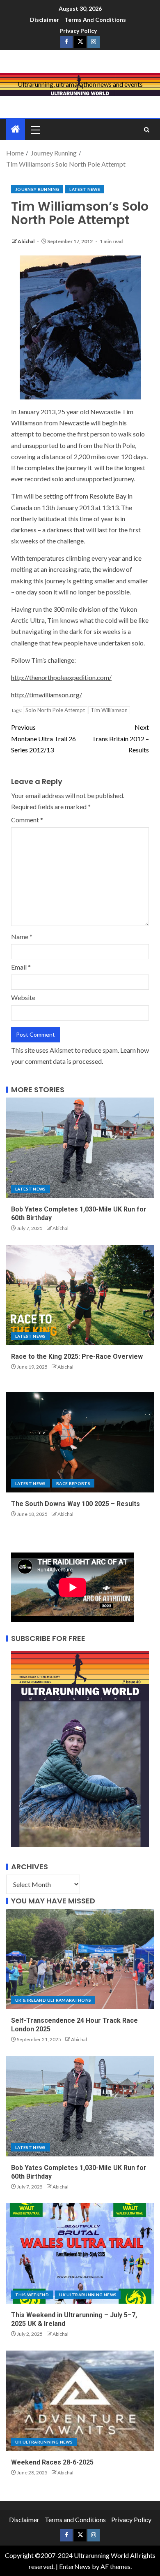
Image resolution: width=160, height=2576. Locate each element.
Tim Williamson (109, 710)
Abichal (26, 241)
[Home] (16, 129)
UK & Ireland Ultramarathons (53, 2000)
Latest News (85, 189)
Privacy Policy (78, 31)
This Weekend (32, 2295)
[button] (35, 130)
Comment (27, 820)
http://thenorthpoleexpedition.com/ (61, 677)
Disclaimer (45, 20)
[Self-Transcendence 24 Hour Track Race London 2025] (80, 1959)
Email (21, 967)
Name (22, 936)
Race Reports (73, 1483)
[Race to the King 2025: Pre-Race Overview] (80, 1295)
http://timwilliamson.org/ (47, 695)
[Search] (147, 130)
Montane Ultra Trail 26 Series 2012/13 (43, 738)
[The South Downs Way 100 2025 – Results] (80, 1442)
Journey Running (37, 189)
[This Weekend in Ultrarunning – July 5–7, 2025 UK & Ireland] (80, 2253)
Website (23, 997)
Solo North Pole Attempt (55, 710)
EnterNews (75, 2566)
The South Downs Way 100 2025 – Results (75, 1504)
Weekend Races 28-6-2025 (52, 2462)
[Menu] (35, 130)
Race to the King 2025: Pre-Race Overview (77, 1356)
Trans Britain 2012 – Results (120, 738)
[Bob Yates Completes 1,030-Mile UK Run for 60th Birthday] (80, 1148)
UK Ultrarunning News (88, 2295)
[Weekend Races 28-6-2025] (80, 2401)
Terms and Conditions (95, 20)
